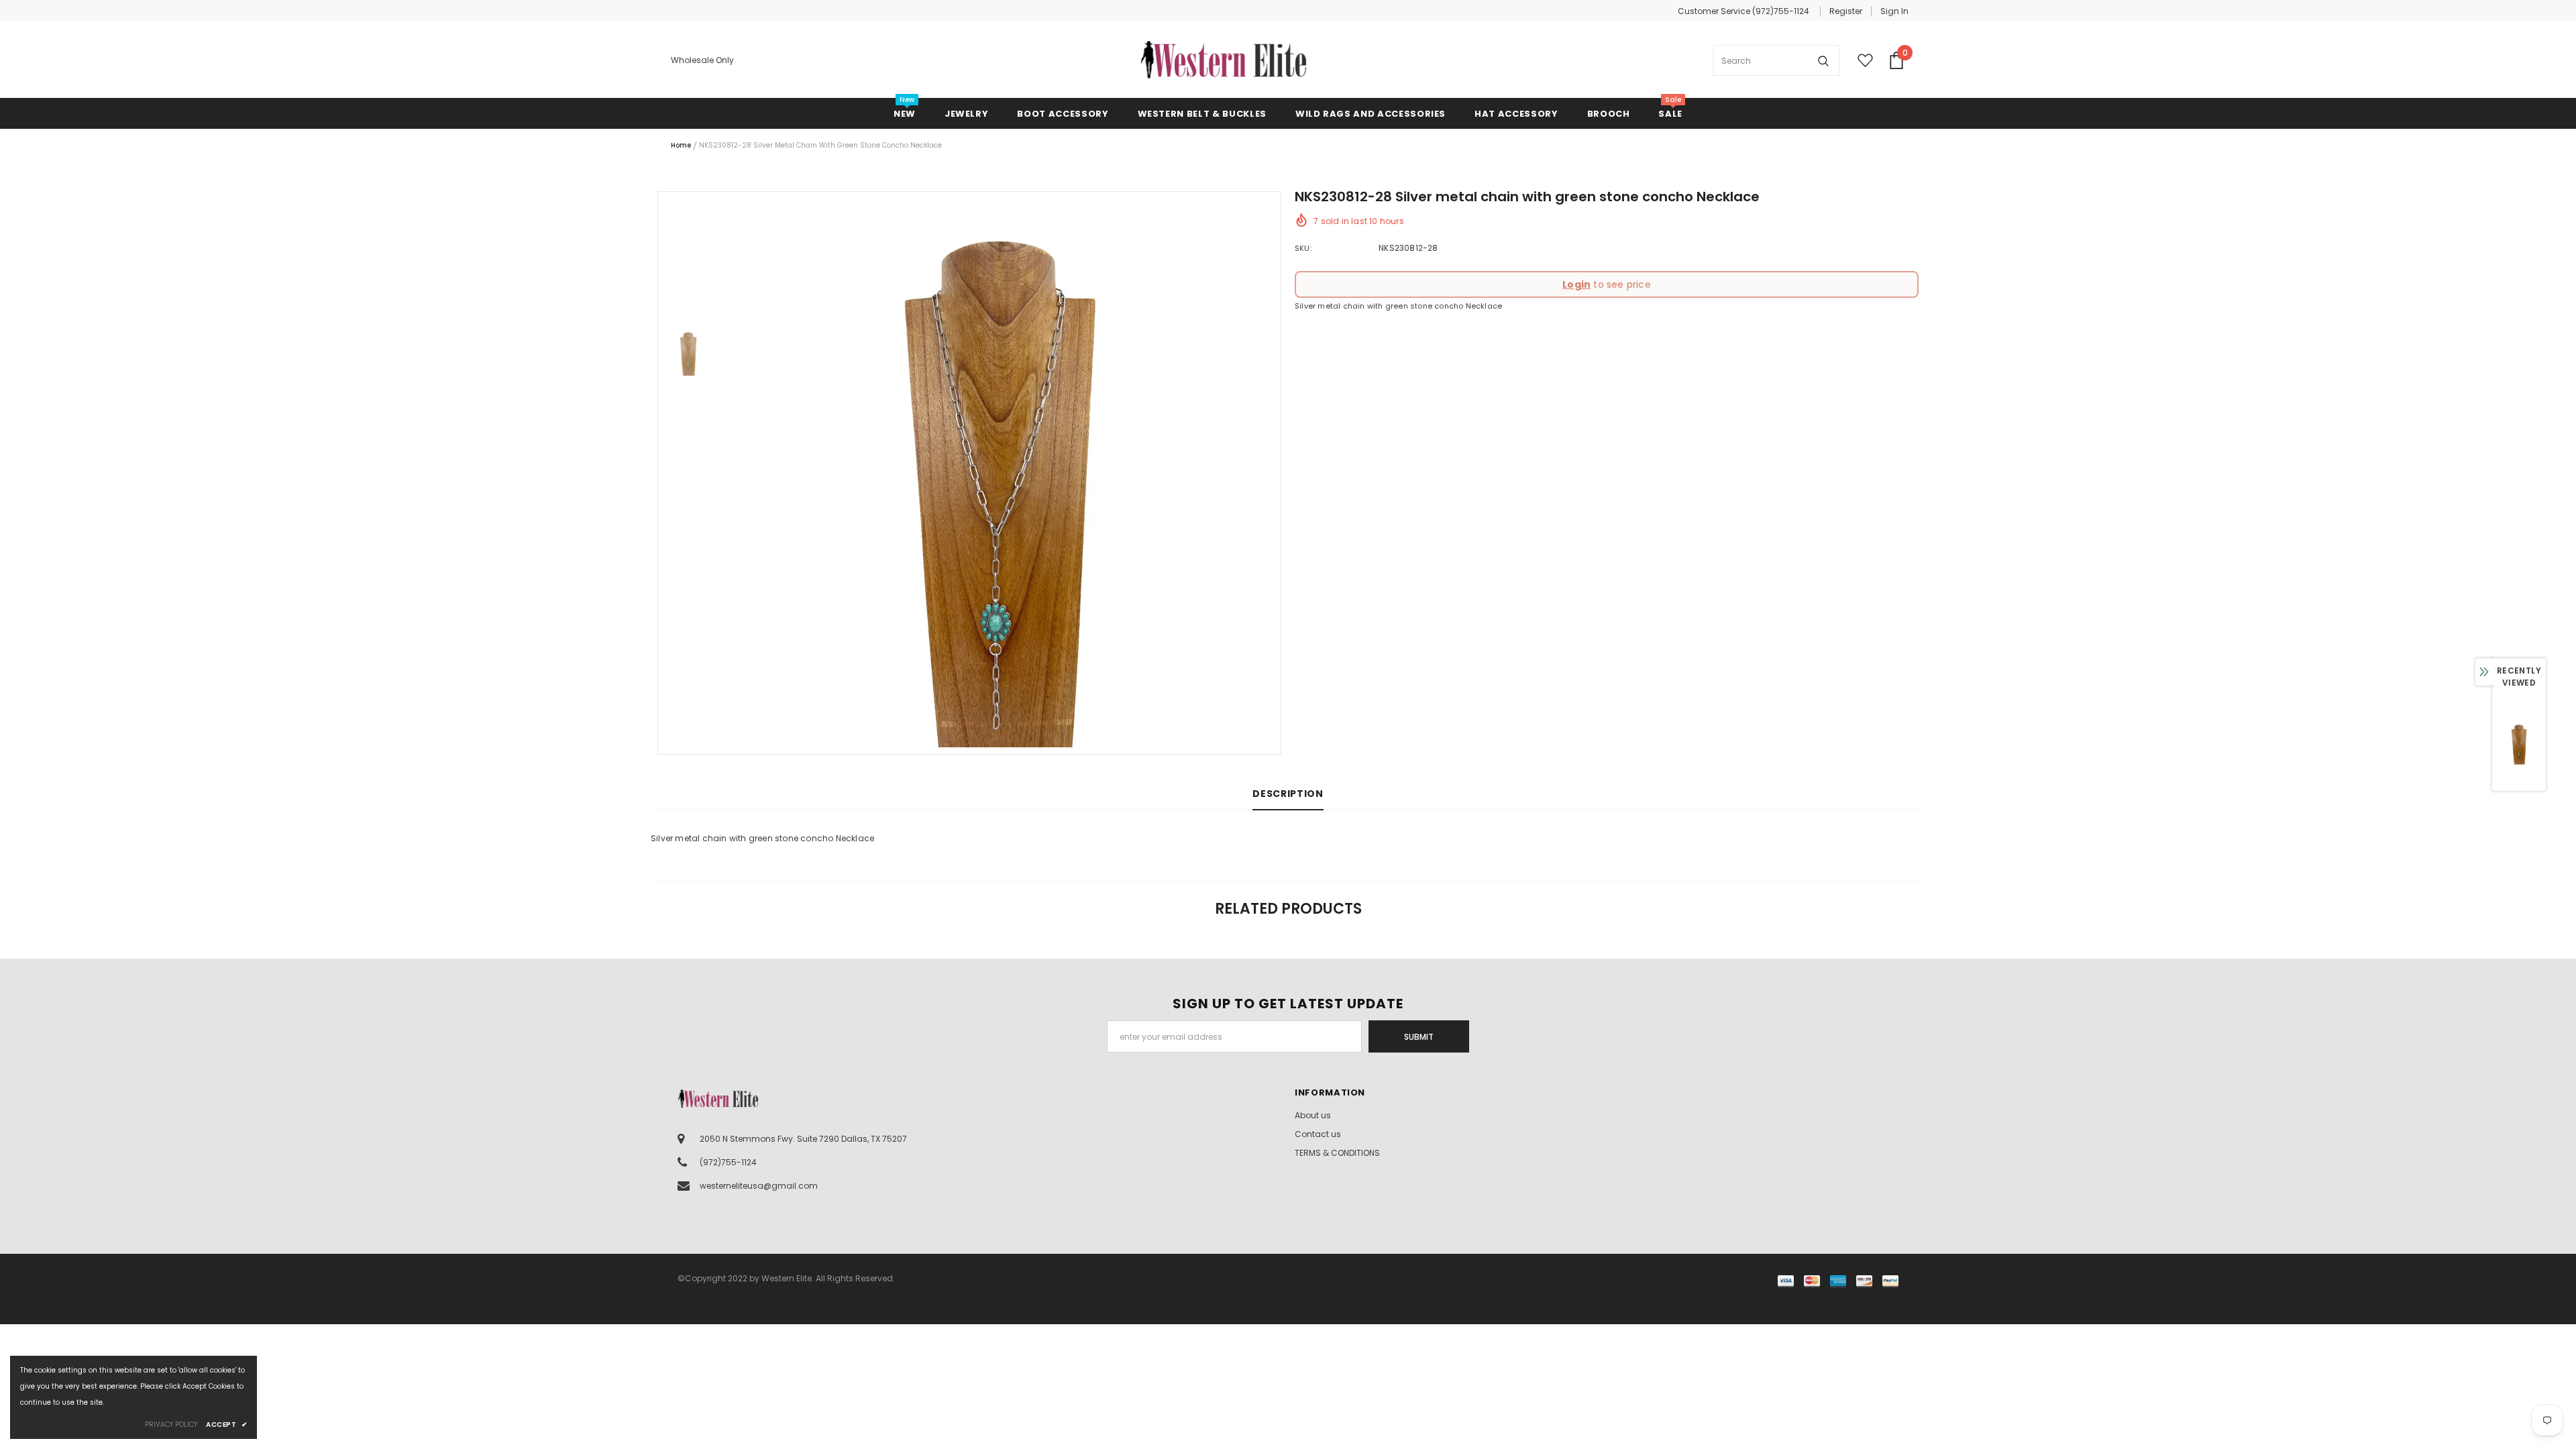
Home (681, 145)
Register (1846, 11)
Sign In (1894, 11)
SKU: (1303, 248)
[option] (1000, 473)
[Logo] (1224, 60)
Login (1576, 284)
